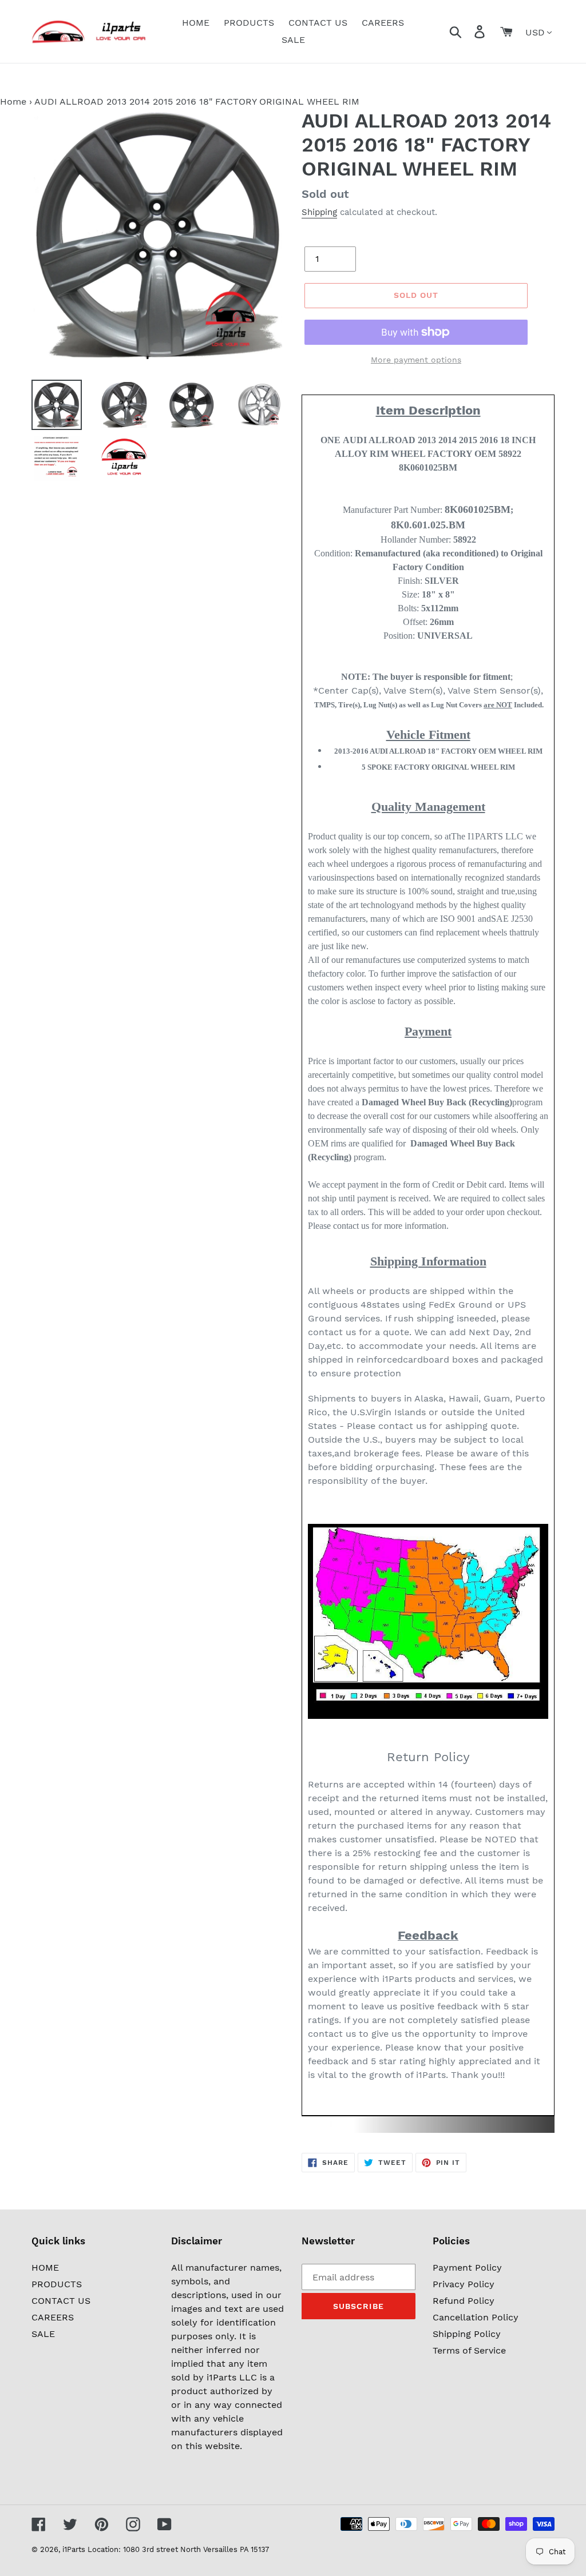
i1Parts (74, 2549)
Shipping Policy (467, 2334)
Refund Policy (464, 2301)
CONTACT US (61, 2301)
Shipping (319, 212)
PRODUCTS (57, 2284)
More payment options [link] (416, 360)
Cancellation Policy (476, 2317)
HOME (45, 2268)
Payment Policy (467, 2268)
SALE (43, 2334)
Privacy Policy (464, 2284)
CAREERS (53, 2317)
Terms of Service (469, 2350)
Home (13, 101)
